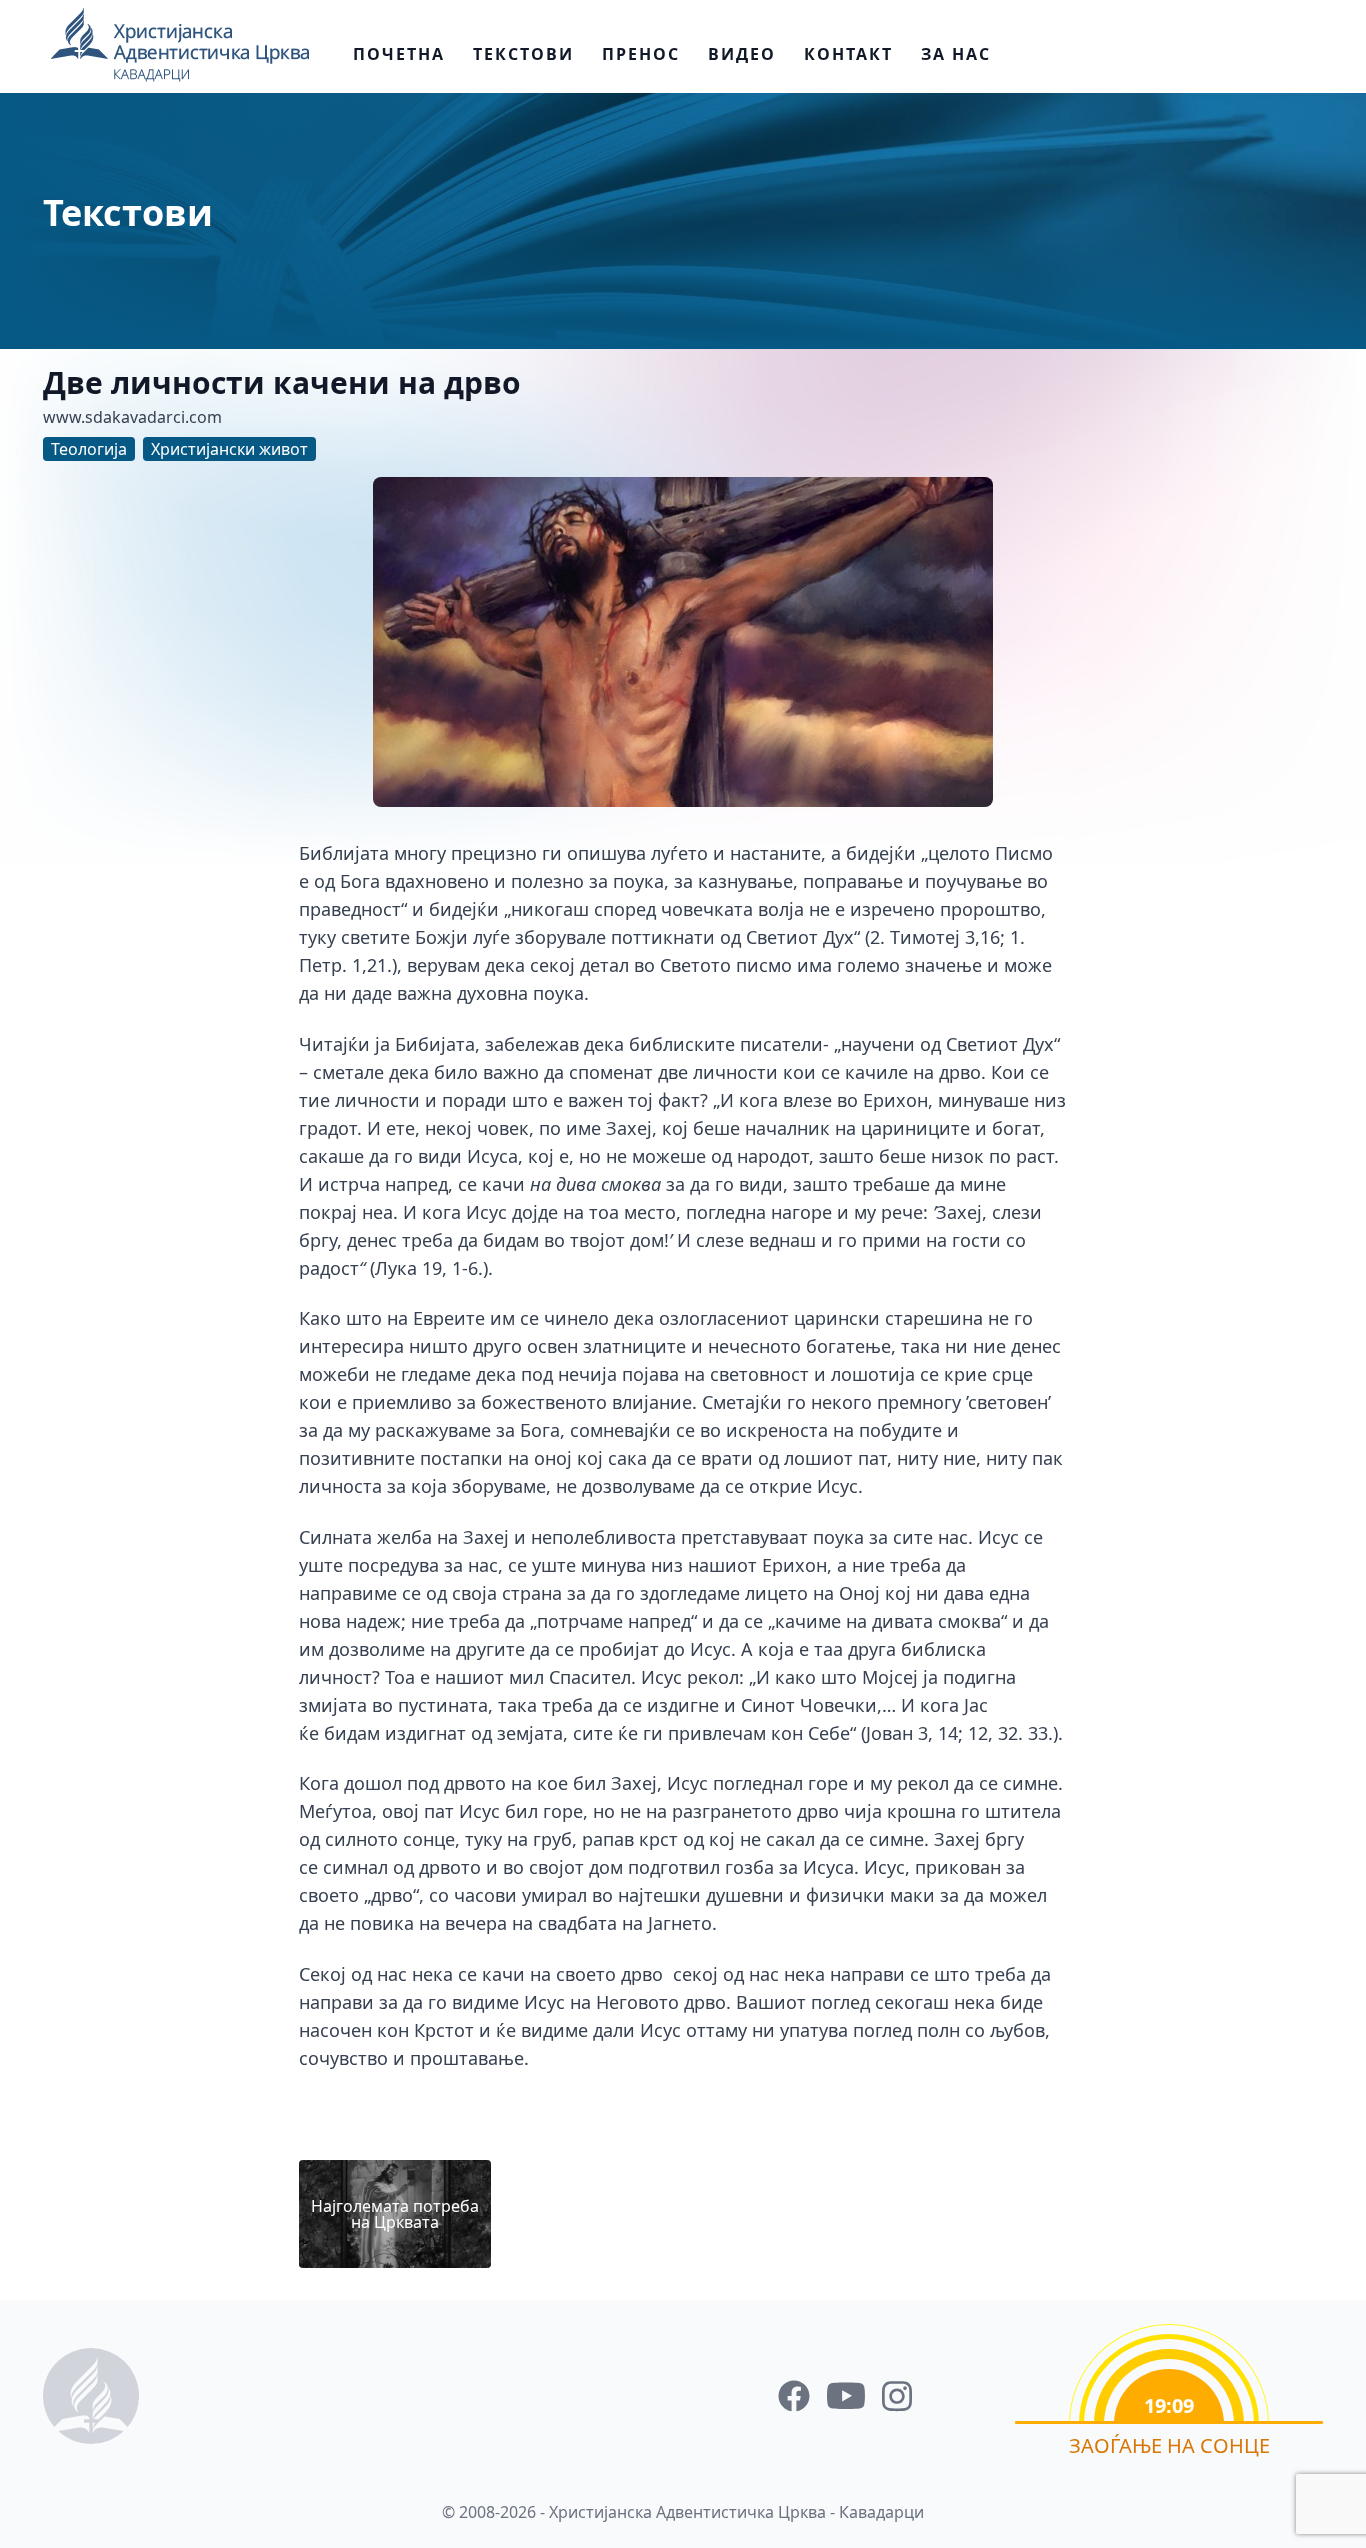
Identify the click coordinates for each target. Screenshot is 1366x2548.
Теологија (89, 449)
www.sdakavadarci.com (132, 417)
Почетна (399, 54)
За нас (956, 54)
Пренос (641, 54)
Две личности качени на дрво (282, 382)
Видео (742, 54)
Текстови (523, 54)
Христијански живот (229, 449)
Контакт (848, 54)
